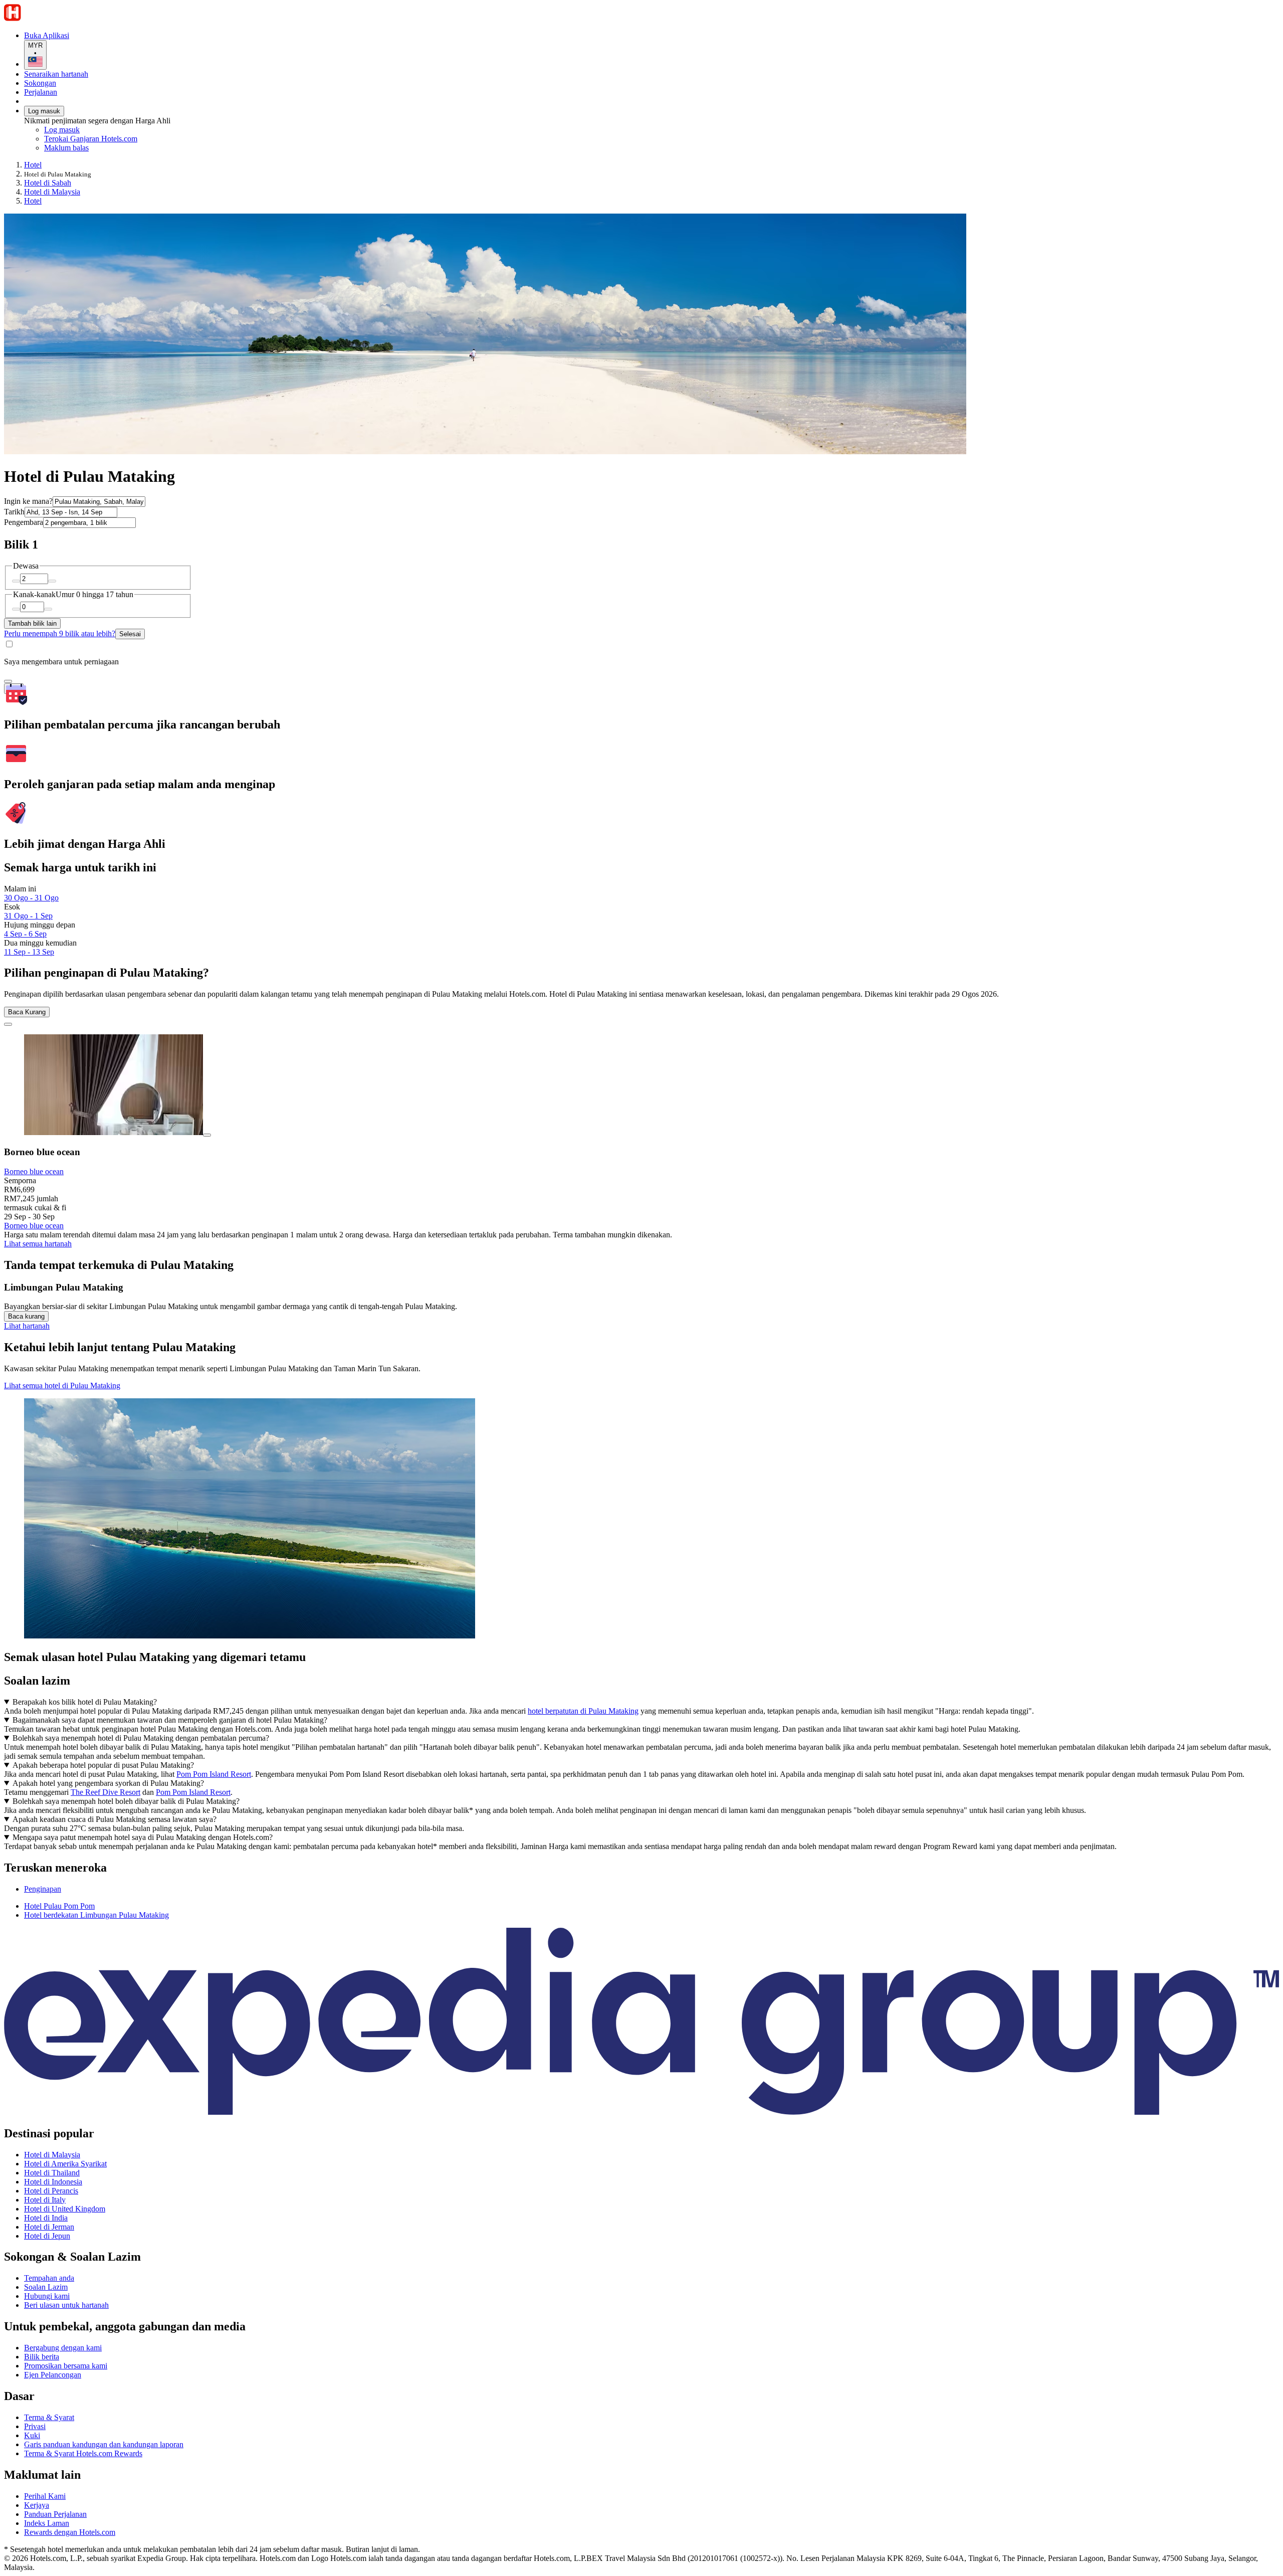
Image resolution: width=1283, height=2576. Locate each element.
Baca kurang (26, 1316)
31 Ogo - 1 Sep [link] (28, 916)
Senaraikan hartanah (56, 74)
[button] (641, 1868)
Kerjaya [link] (37, 2505)
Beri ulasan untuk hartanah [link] (66, 2305)
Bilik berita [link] (42, 2357)
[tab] (43, 1889)
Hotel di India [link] (46, 2218)
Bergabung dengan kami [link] (63, 2348)
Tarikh (14, 512)
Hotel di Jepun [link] (47, 2236)
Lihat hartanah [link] (27, 1326)
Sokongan (40, 83)
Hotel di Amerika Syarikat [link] (65, 2164)
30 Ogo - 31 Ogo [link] (31, 898)
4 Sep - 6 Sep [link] (25, 934)
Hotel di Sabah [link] (48, 183)
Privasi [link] (35, 2426)
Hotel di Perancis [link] (51, 2191)
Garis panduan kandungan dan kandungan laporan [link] (104, 2444)
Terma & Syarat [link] (49, 2417)
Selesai (130, 634)
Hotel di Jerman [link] (49, 2227)
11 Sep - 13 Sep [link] (29, 952)
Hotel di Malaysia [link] (52, 192)
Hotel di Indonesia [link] (53, 2182)
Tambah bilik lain (32, 623)
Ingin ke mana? (28, 501)
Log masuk (44, 111)
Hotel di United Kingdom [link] (65, 2209)
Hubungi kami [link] (47, 2296)
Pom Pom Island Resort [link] (214, 1774)
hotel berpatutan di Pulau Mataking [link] (583, 1711)
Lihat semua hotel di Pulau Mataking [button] (62, 1386)
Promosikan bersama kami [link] (66, 2366)
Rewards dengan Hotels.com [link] (70, 2532)
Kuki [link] (32, 2435)
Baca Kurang (27, 1012)
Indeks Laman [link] (47, 2523)
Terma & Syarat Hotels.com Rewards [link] (83, 2453)
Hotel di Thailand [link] (52, 2173)
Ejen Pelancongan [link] (53, 2375)
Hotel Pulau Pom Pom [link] (59, 1906)
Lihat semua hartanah (38, 1244)
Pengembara (24, 522)
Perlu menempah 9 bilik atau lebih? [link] (60, 633)
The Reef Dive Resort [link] (105, 1792)
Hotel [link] (33, 165)
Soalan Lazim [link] (46, 2287)
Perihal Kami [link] (45, 2496)
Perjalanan (41, 92)
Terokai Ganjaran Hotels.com (91, 139)
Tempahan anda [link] (49, 2278)
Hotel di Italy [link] (45, 2200)
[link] (128, 148)
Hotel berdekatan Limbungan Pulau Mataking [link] (96, 1915)
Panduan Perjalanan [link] (55, 2514)
